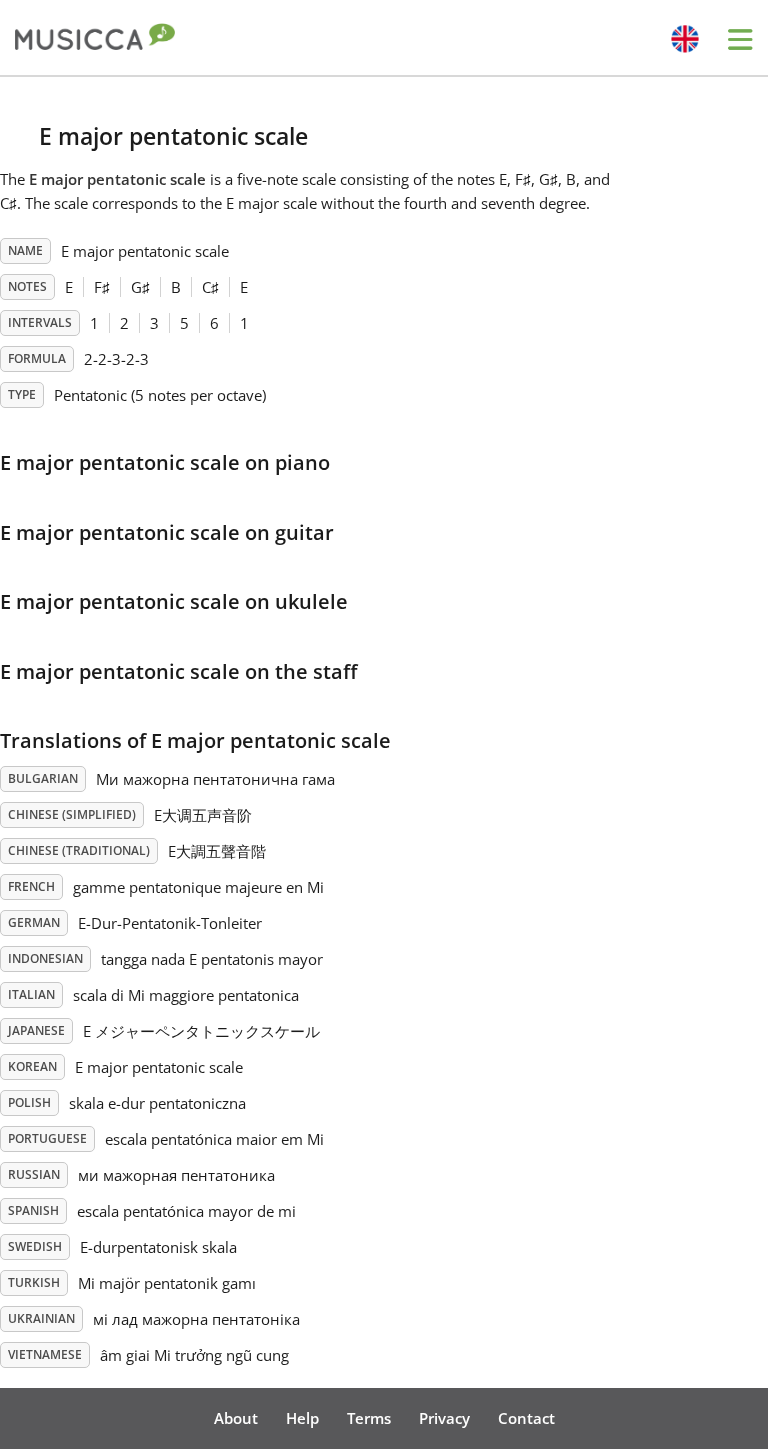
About (236, 1418)
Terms (369, 1418)
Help (302, 1418)
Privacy (444, 1418)
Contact (526, 1418)
